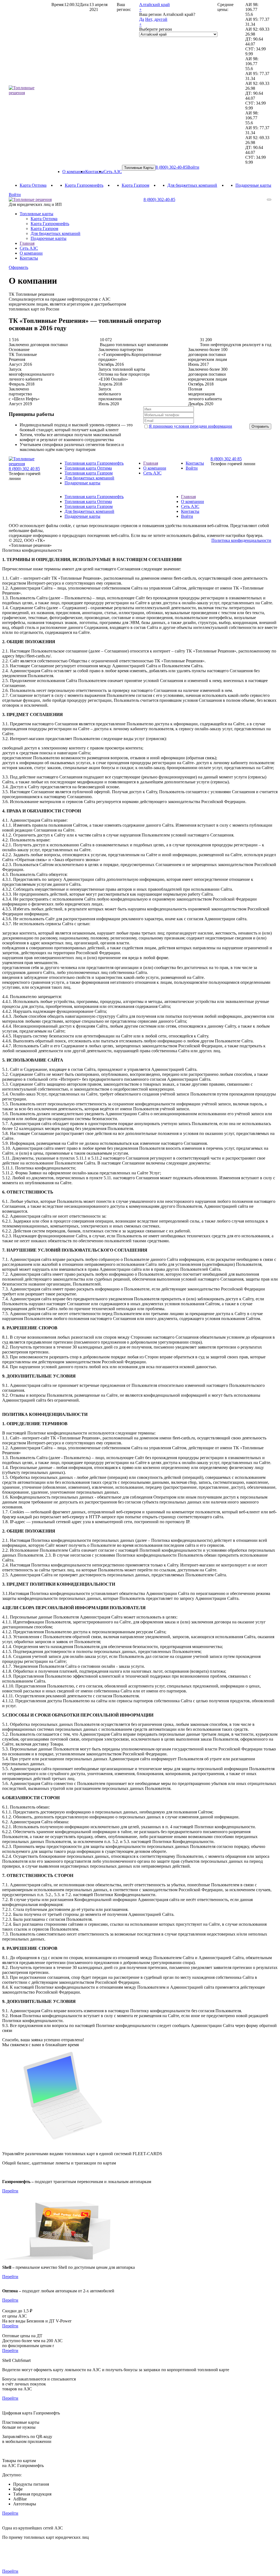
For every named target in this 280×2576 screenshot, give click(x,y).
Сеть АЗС (113, 172)
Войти (193, 167)
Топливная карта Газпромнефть (94, 463)
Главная (27, 243)
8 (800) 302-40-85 (171, 167)
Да (142, 19)
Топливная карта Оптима (88, 468)
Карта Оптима (33, 185)
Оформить (18, 267)
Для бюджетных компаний (192, 185)
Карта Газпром (135, 185)
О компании (74, 172)
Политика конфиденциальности (241, 540)
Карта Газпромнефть (84, 185)
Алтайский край (154, 5)
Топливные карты (37, 214)
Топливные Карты (139, 168)
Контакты (94, 172)
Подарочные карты (253, 185)
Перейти (10, 2191)
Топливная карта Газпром (89, 473)
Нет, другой (156, 19)
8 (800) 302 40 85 (24, 469)
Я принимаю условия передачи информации (190, 426)
